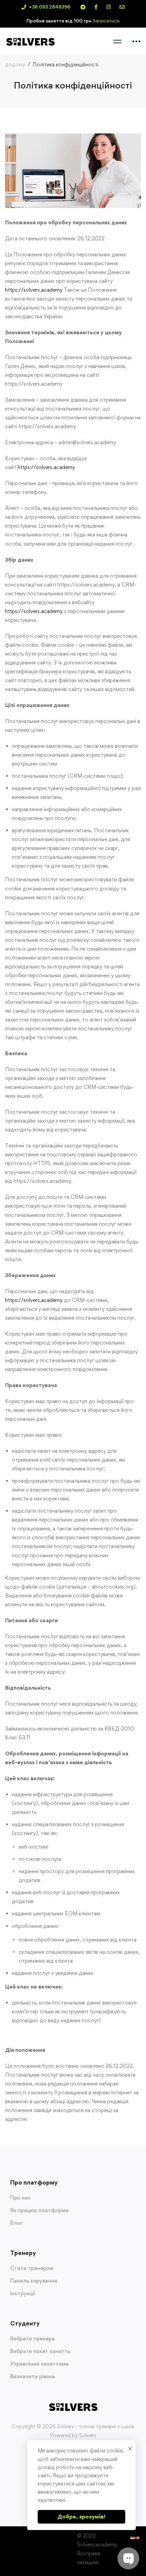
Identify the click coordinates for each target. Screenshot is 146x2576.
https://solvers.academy (34, 290)
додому (15, 65)
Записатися (106, 21)
